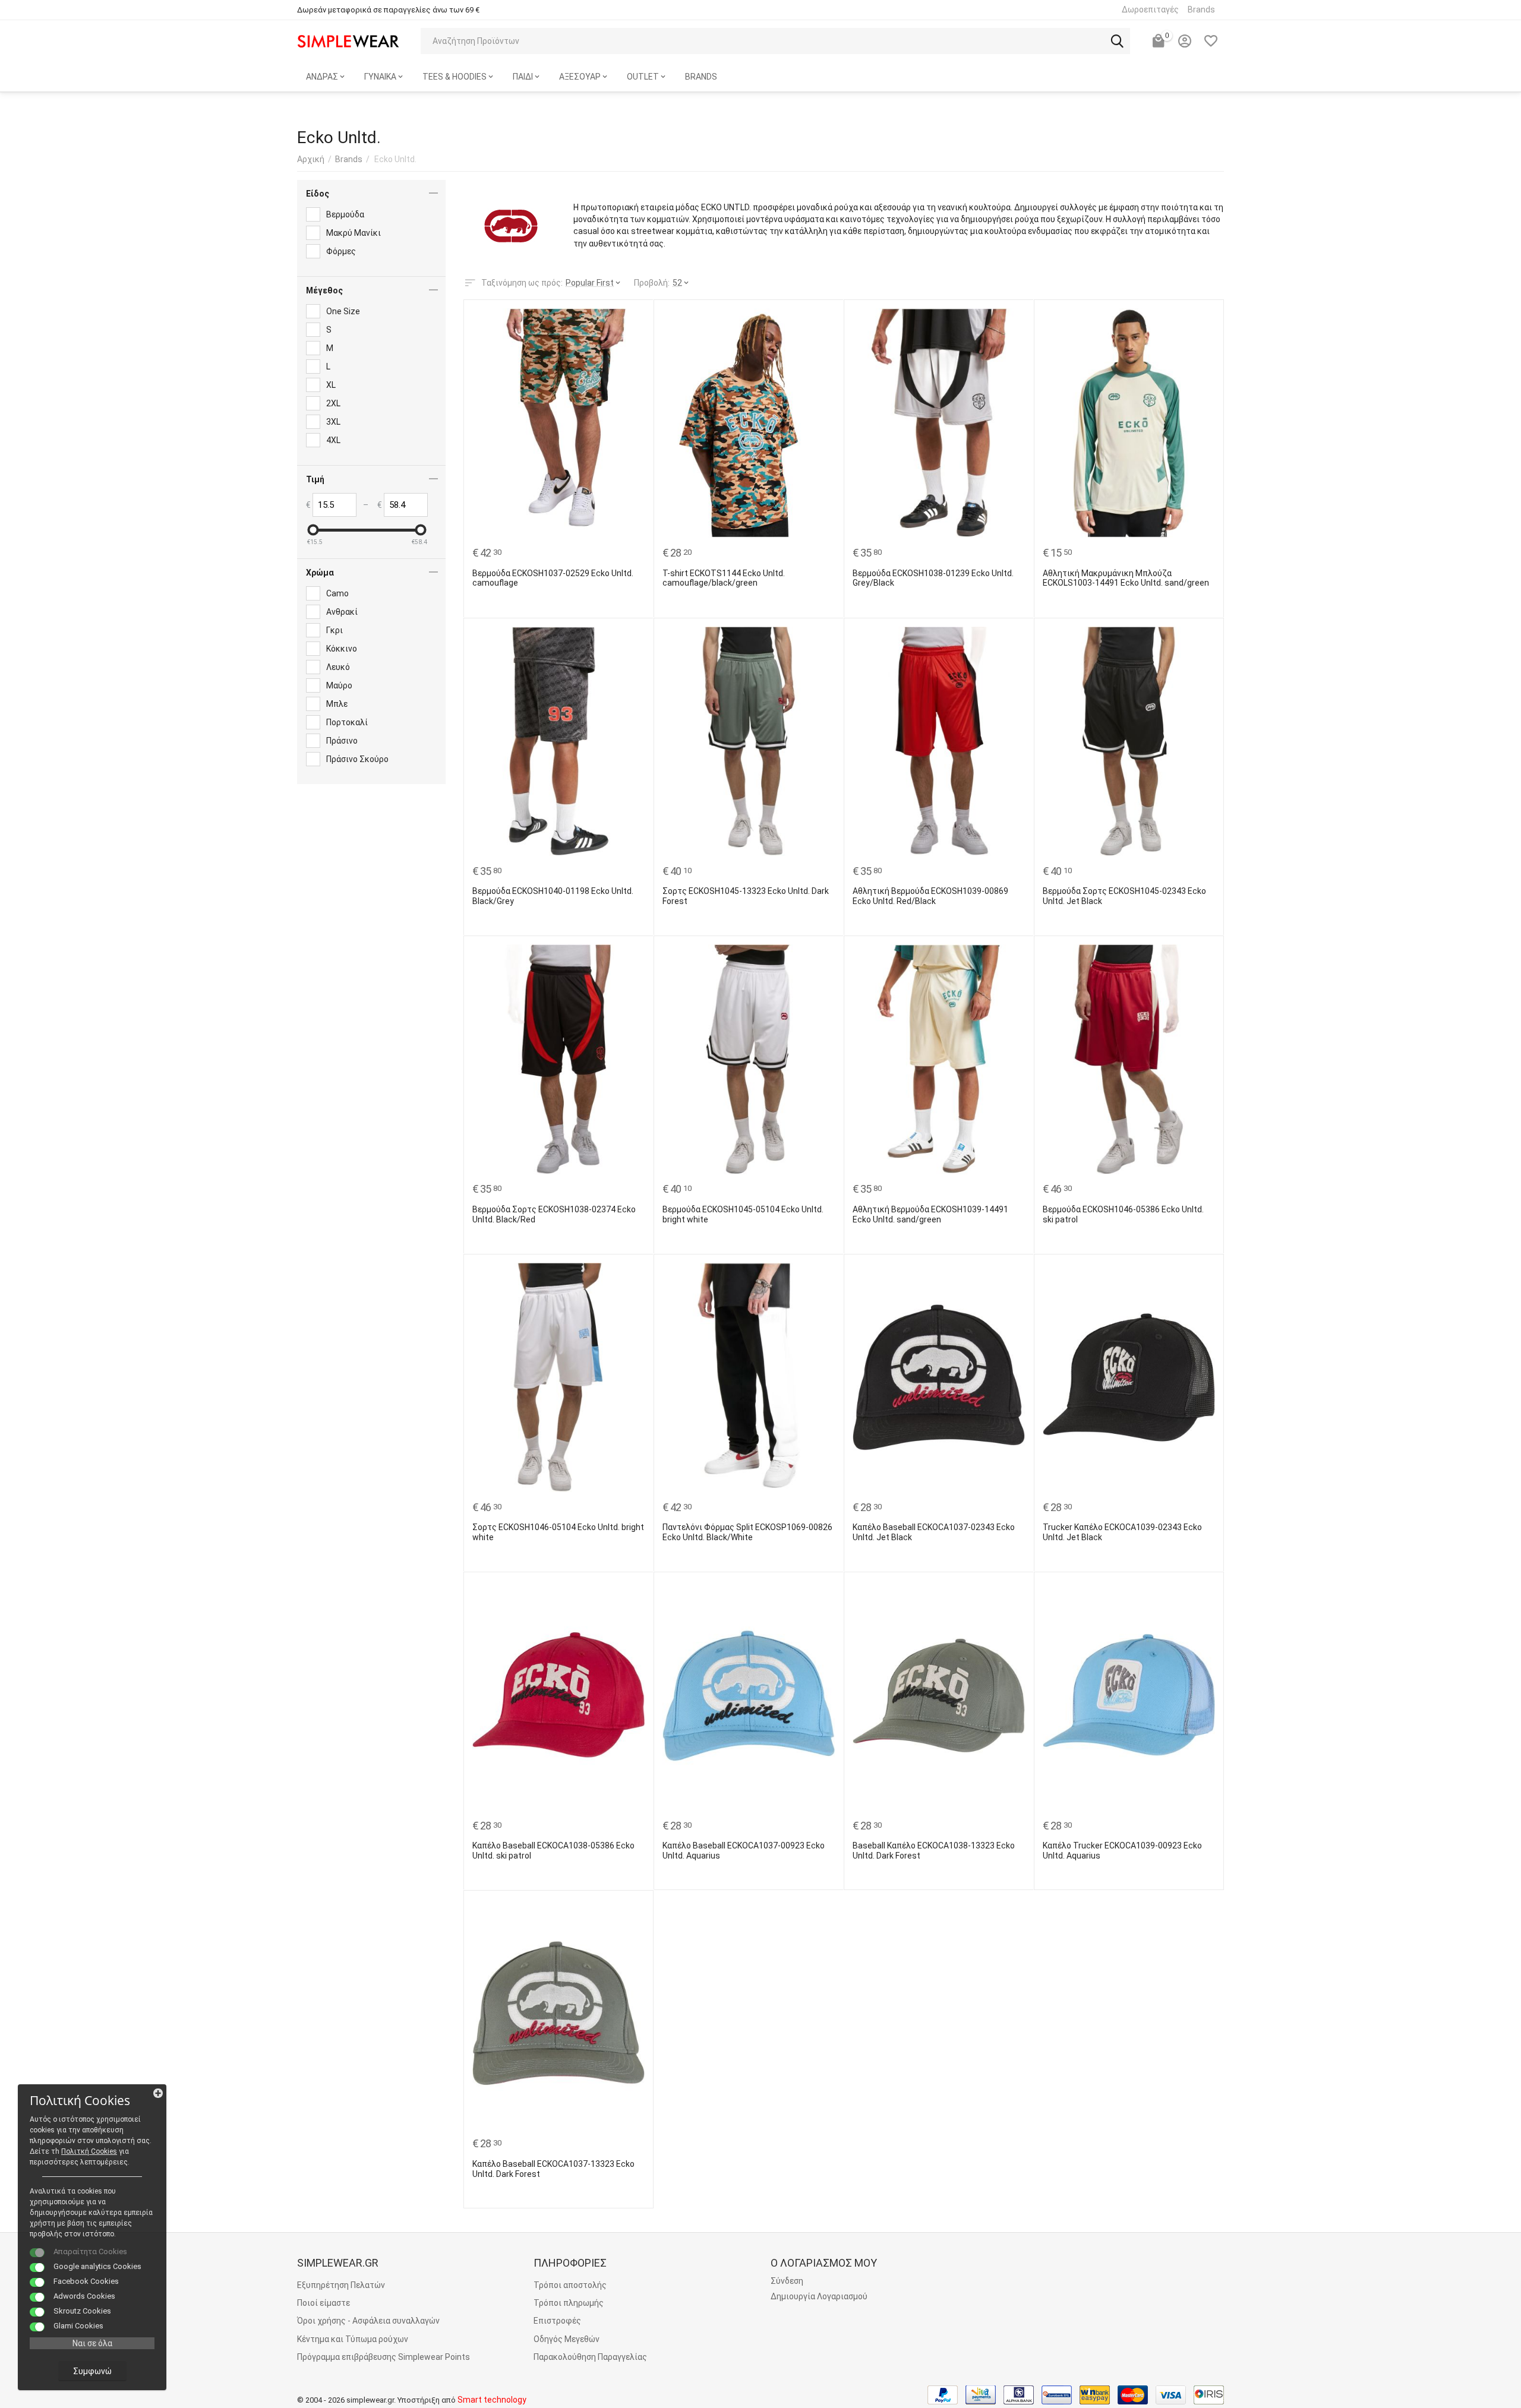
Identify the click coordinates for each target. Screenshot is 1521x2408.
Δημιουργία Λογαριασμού (819, 2296)
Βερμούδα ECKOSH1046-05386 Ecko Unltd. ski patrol (1123, 1214)
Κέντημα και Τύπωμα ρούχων (353, 2339)
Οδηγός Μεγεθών (567, 2339)
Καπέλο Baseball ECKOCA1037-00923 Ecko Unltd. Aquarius (744, 1851)
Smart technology (492, 2400)
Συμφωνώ (92, 2371)
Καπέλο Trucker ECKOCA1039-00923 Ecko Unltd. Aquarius (1122, 1851)
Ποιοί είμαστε (324, 2303)
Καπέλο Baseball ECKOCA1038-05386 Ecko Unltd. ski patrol (553, 1851)
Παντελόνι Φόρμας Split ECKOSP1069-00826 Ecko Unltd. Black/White (747, 1532)
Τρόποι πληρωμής (569, 2303)
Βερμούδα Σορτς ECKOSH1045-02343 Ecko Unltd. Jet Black (1124, 896)
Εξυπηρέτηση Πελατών (341, 2285)
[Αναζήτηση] (1117, 41)
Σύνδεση (787, 2281)
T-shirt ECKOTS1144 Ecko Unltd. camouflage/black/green (724, 578)
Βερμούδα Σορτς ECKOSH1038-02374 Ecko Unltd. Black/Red (554, 1214)
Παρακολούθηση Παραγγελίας (590, 2357)
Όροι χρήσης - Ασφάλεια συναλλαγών (368, 2321)
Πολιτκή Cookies (89, 2151)
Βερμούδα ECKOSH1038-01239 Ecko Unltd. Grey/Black (933, 578)
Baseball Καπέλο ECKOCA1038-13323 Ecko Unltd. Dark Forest (934, 1851)
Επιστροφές (557, 2321)
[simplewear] (348, 40)
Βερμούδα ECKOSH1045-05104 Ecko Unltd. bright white (743, 1214)
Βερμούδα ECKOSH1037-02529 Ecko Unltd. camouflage (553, 578)
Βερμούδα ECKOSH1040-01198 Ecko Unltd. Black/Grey (553, 896)
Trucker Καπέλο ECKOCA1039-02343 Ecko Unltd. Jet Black (1122, 1532)
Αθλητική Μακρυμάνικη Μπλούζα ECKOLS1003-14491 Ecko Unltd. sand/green (1126, 578)
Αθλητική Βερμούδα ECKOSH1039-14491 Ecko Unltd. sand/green (930, 1214)
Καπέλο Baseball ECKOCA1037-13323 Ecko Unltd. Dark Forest (553, 2169)
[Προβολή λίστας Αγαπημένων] (1211, 41)
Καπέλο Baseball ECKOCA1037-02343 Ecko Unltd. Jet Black (934, 1532)
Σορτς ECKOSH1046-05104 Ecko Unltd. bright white (558, 1532)
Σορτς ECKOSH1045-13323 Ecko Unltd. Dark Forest (746, 896)
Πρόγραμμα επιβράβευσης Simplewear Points (384, 2357)
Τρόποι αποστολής (570, 2285)
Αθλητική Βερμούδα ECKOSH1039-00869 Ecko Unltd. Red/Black (930, 896)
